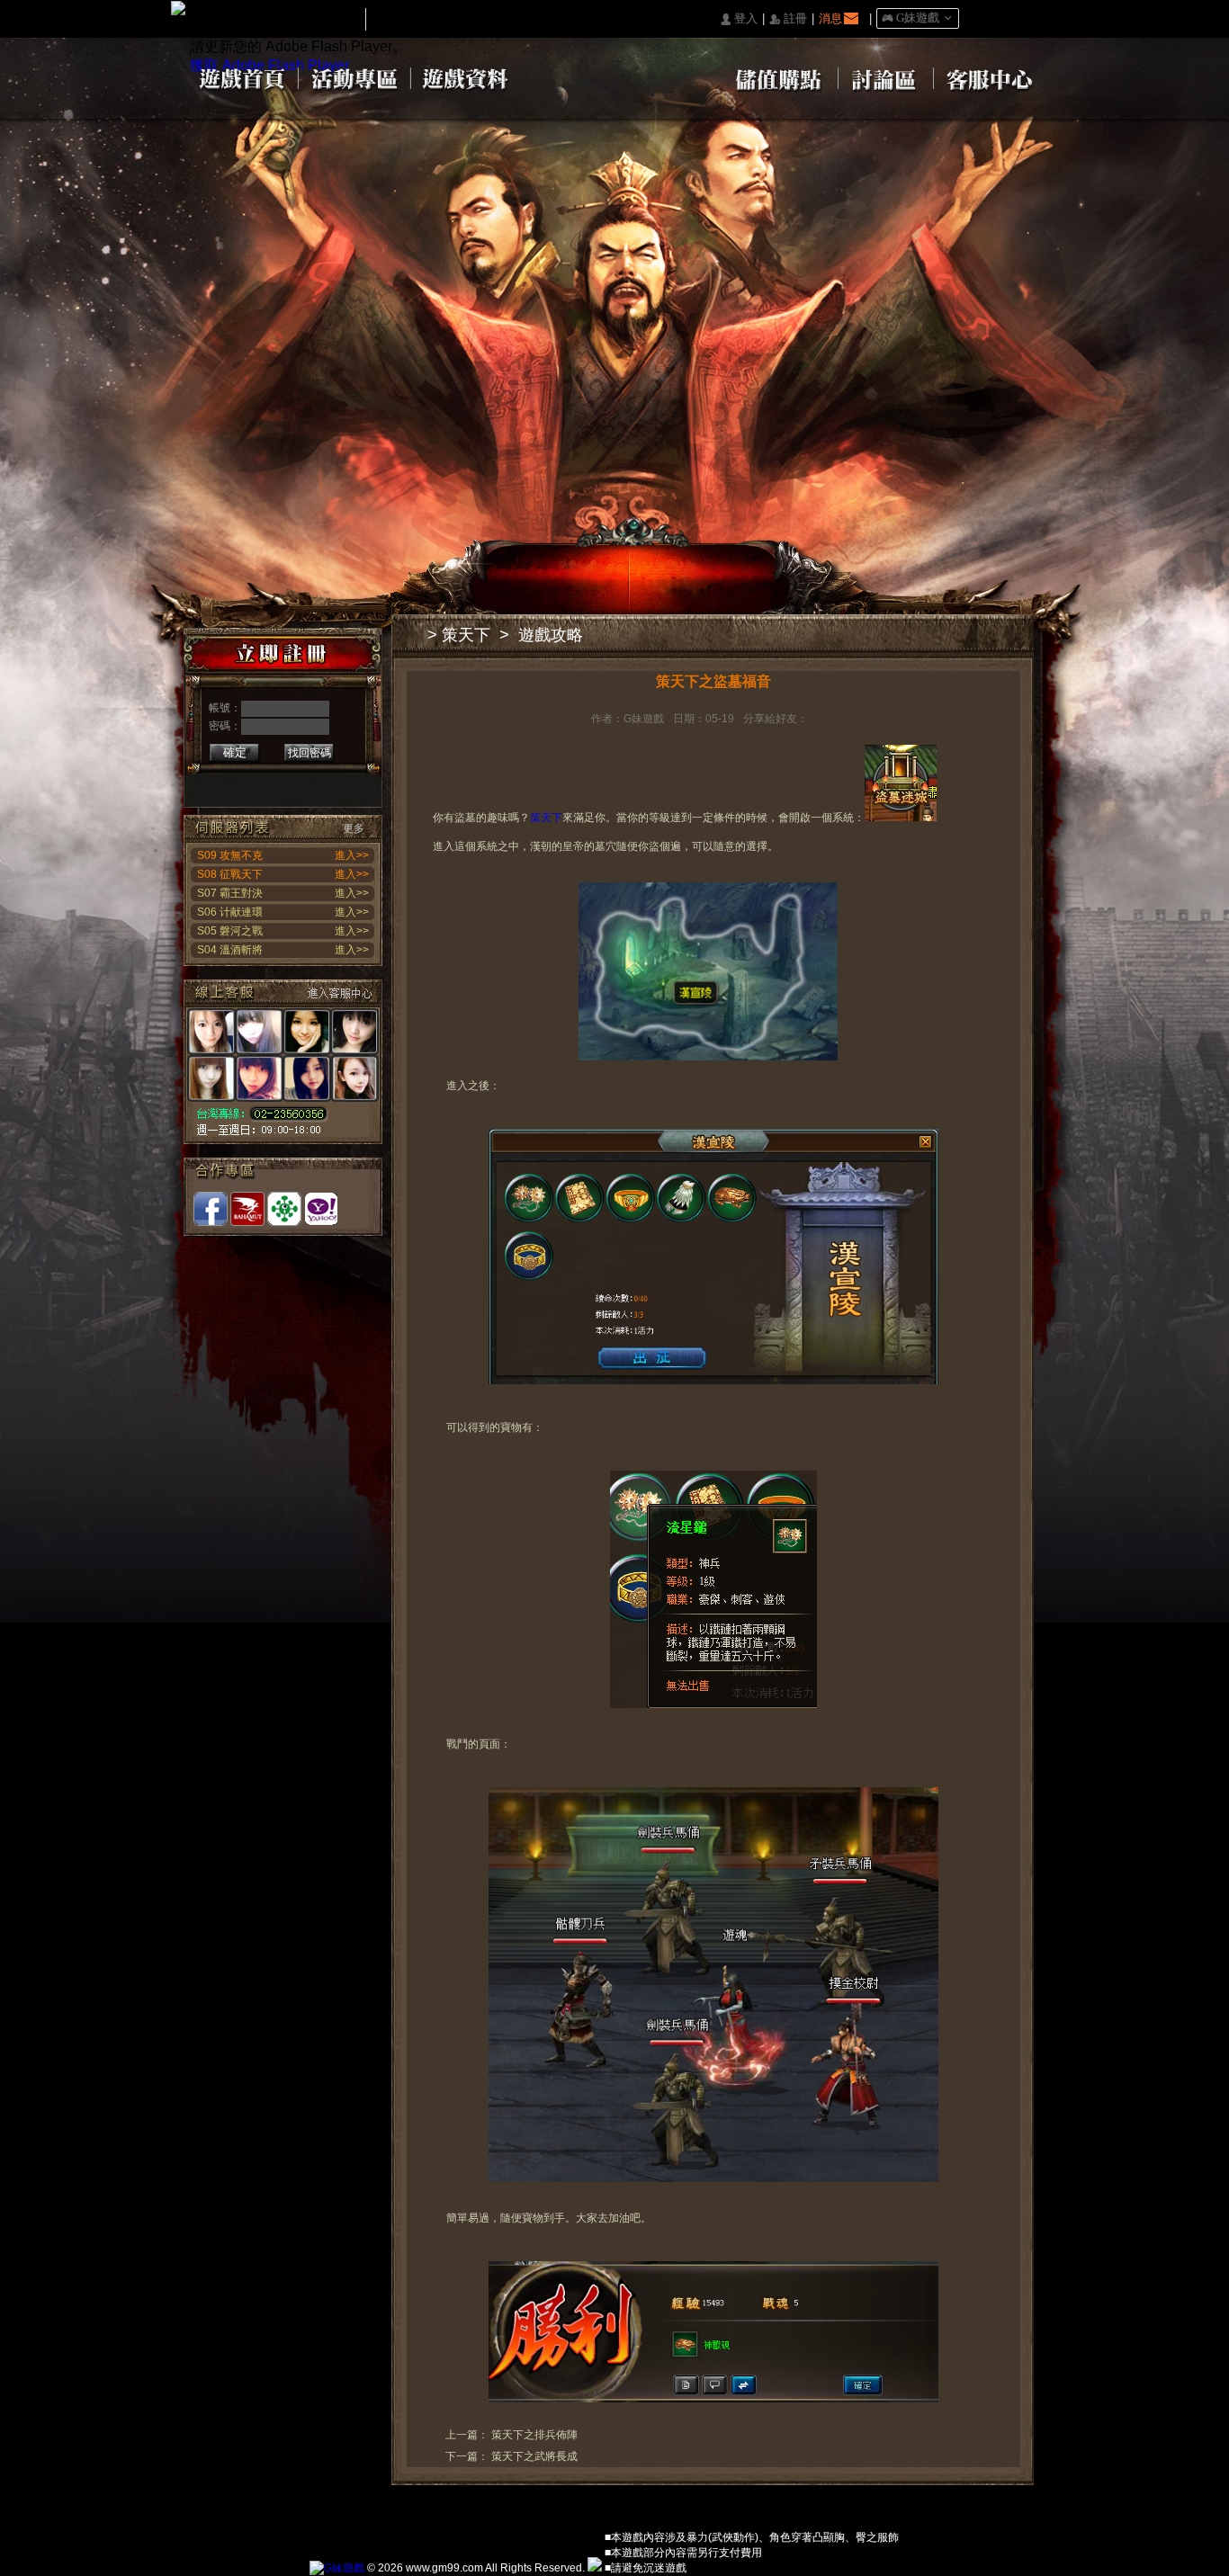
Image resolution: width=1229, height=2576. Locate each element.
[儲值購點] (776, 77)
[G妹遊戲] (337, 2568)
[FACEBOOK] (211, 1209)
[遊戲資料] (467, 77)
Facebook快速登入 (212, 784)
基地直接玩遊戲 (296, 784)
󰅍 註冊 (788, 19)
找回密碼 (309, 753)
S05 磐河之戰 (230, 931)
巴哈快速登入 (268, 784)
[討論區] (886, 77)
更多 (354, 828)
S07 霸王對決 (230, 893)
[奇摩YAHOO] (321, 1209)
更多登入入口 (351, 784)
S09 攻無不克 (230, 855)
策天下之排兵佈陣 (534, 2435)
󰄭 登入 (739, 19)
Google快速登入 (240, 784)
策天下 (466, 635)
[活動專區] (355, 77)
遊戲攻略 (551, 635)
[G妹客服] (283, 1062)
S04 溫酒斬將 (230, 950)
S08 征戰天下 (230, 874)
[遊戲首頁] (241, 77)
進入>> (352, 855)
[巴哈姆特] (247, 1209)
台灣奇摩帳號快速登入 (323, 784)
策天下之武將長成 (534, 2456)
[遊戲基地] (284, 1209)
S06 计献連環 (230, 912)
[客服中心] (990, 77)
